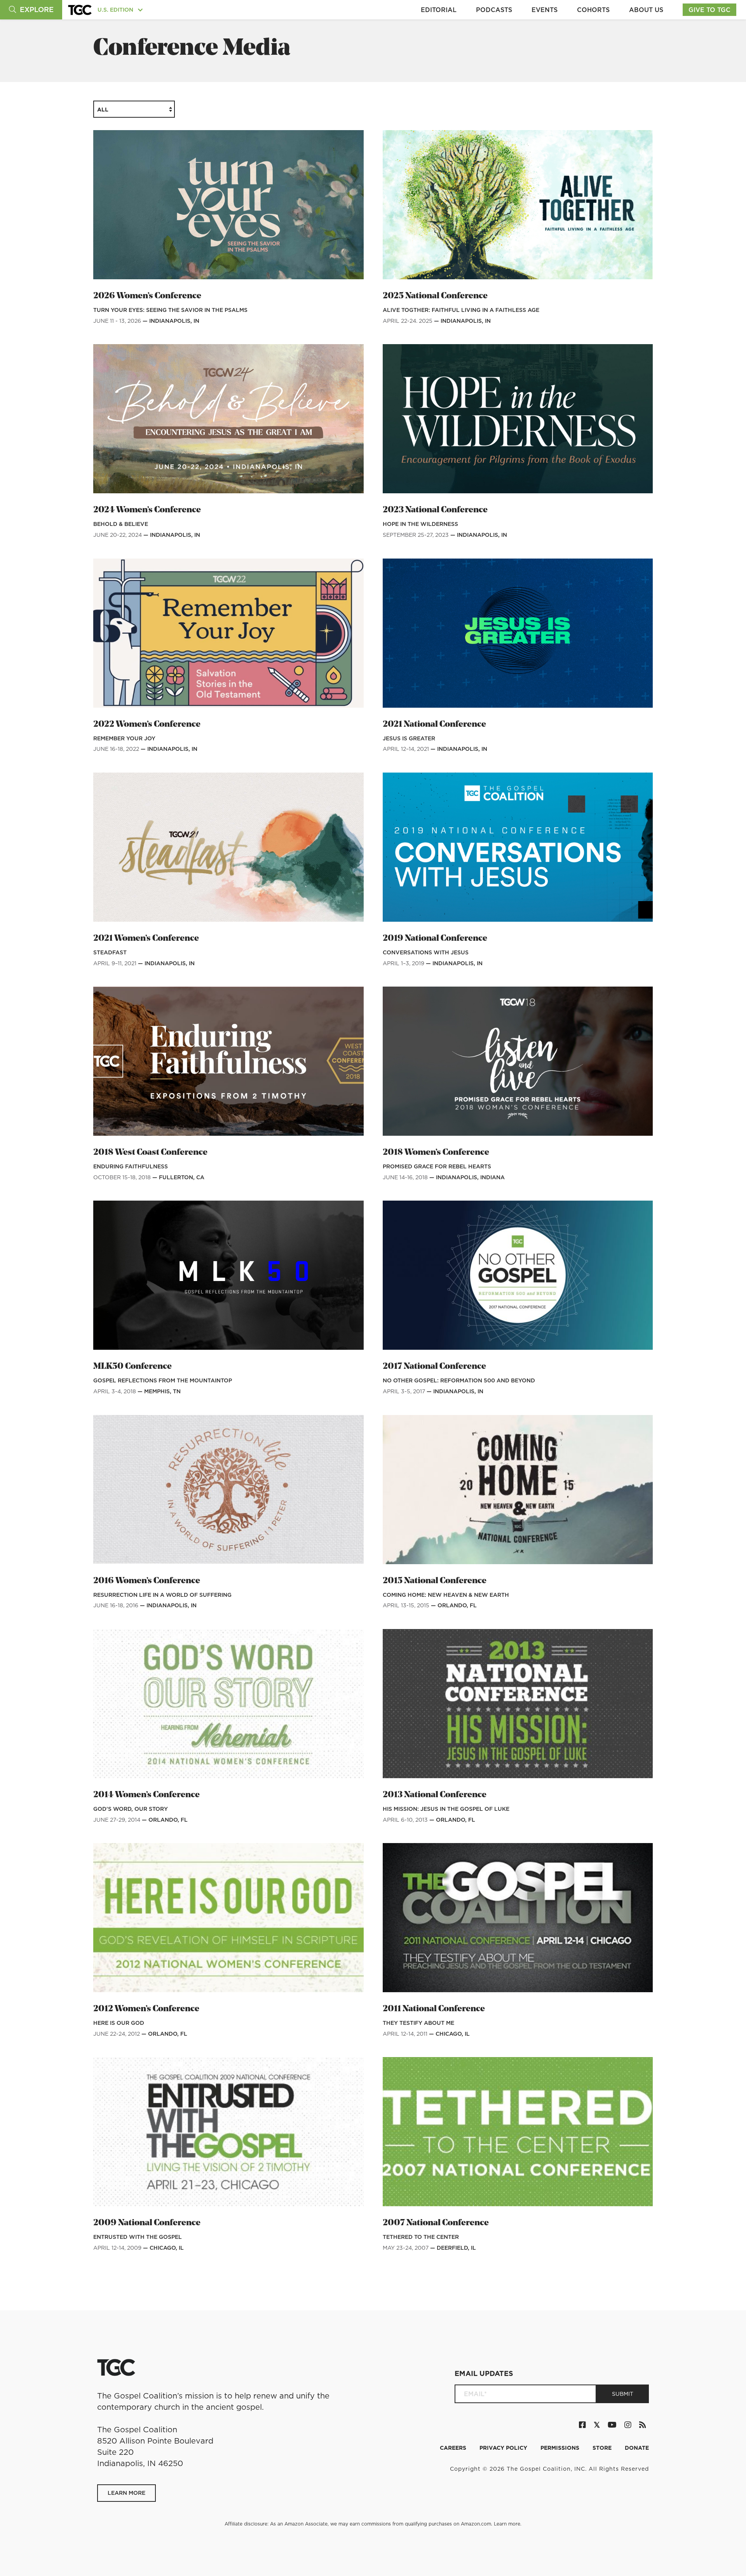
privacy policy (504, 2448)
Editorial (439, 10)
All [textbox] (103, 110)
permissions (561, 2448)
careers (454, 2448)
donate (637, 2448)
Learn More (126, 2493)
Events (545, 10)
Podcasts (494, 10)
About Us (646, 10)
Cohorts (593, 10)
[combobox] (134, 109)
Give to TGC (709, 10)
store (603, 2448)
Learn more (507, 2524)
